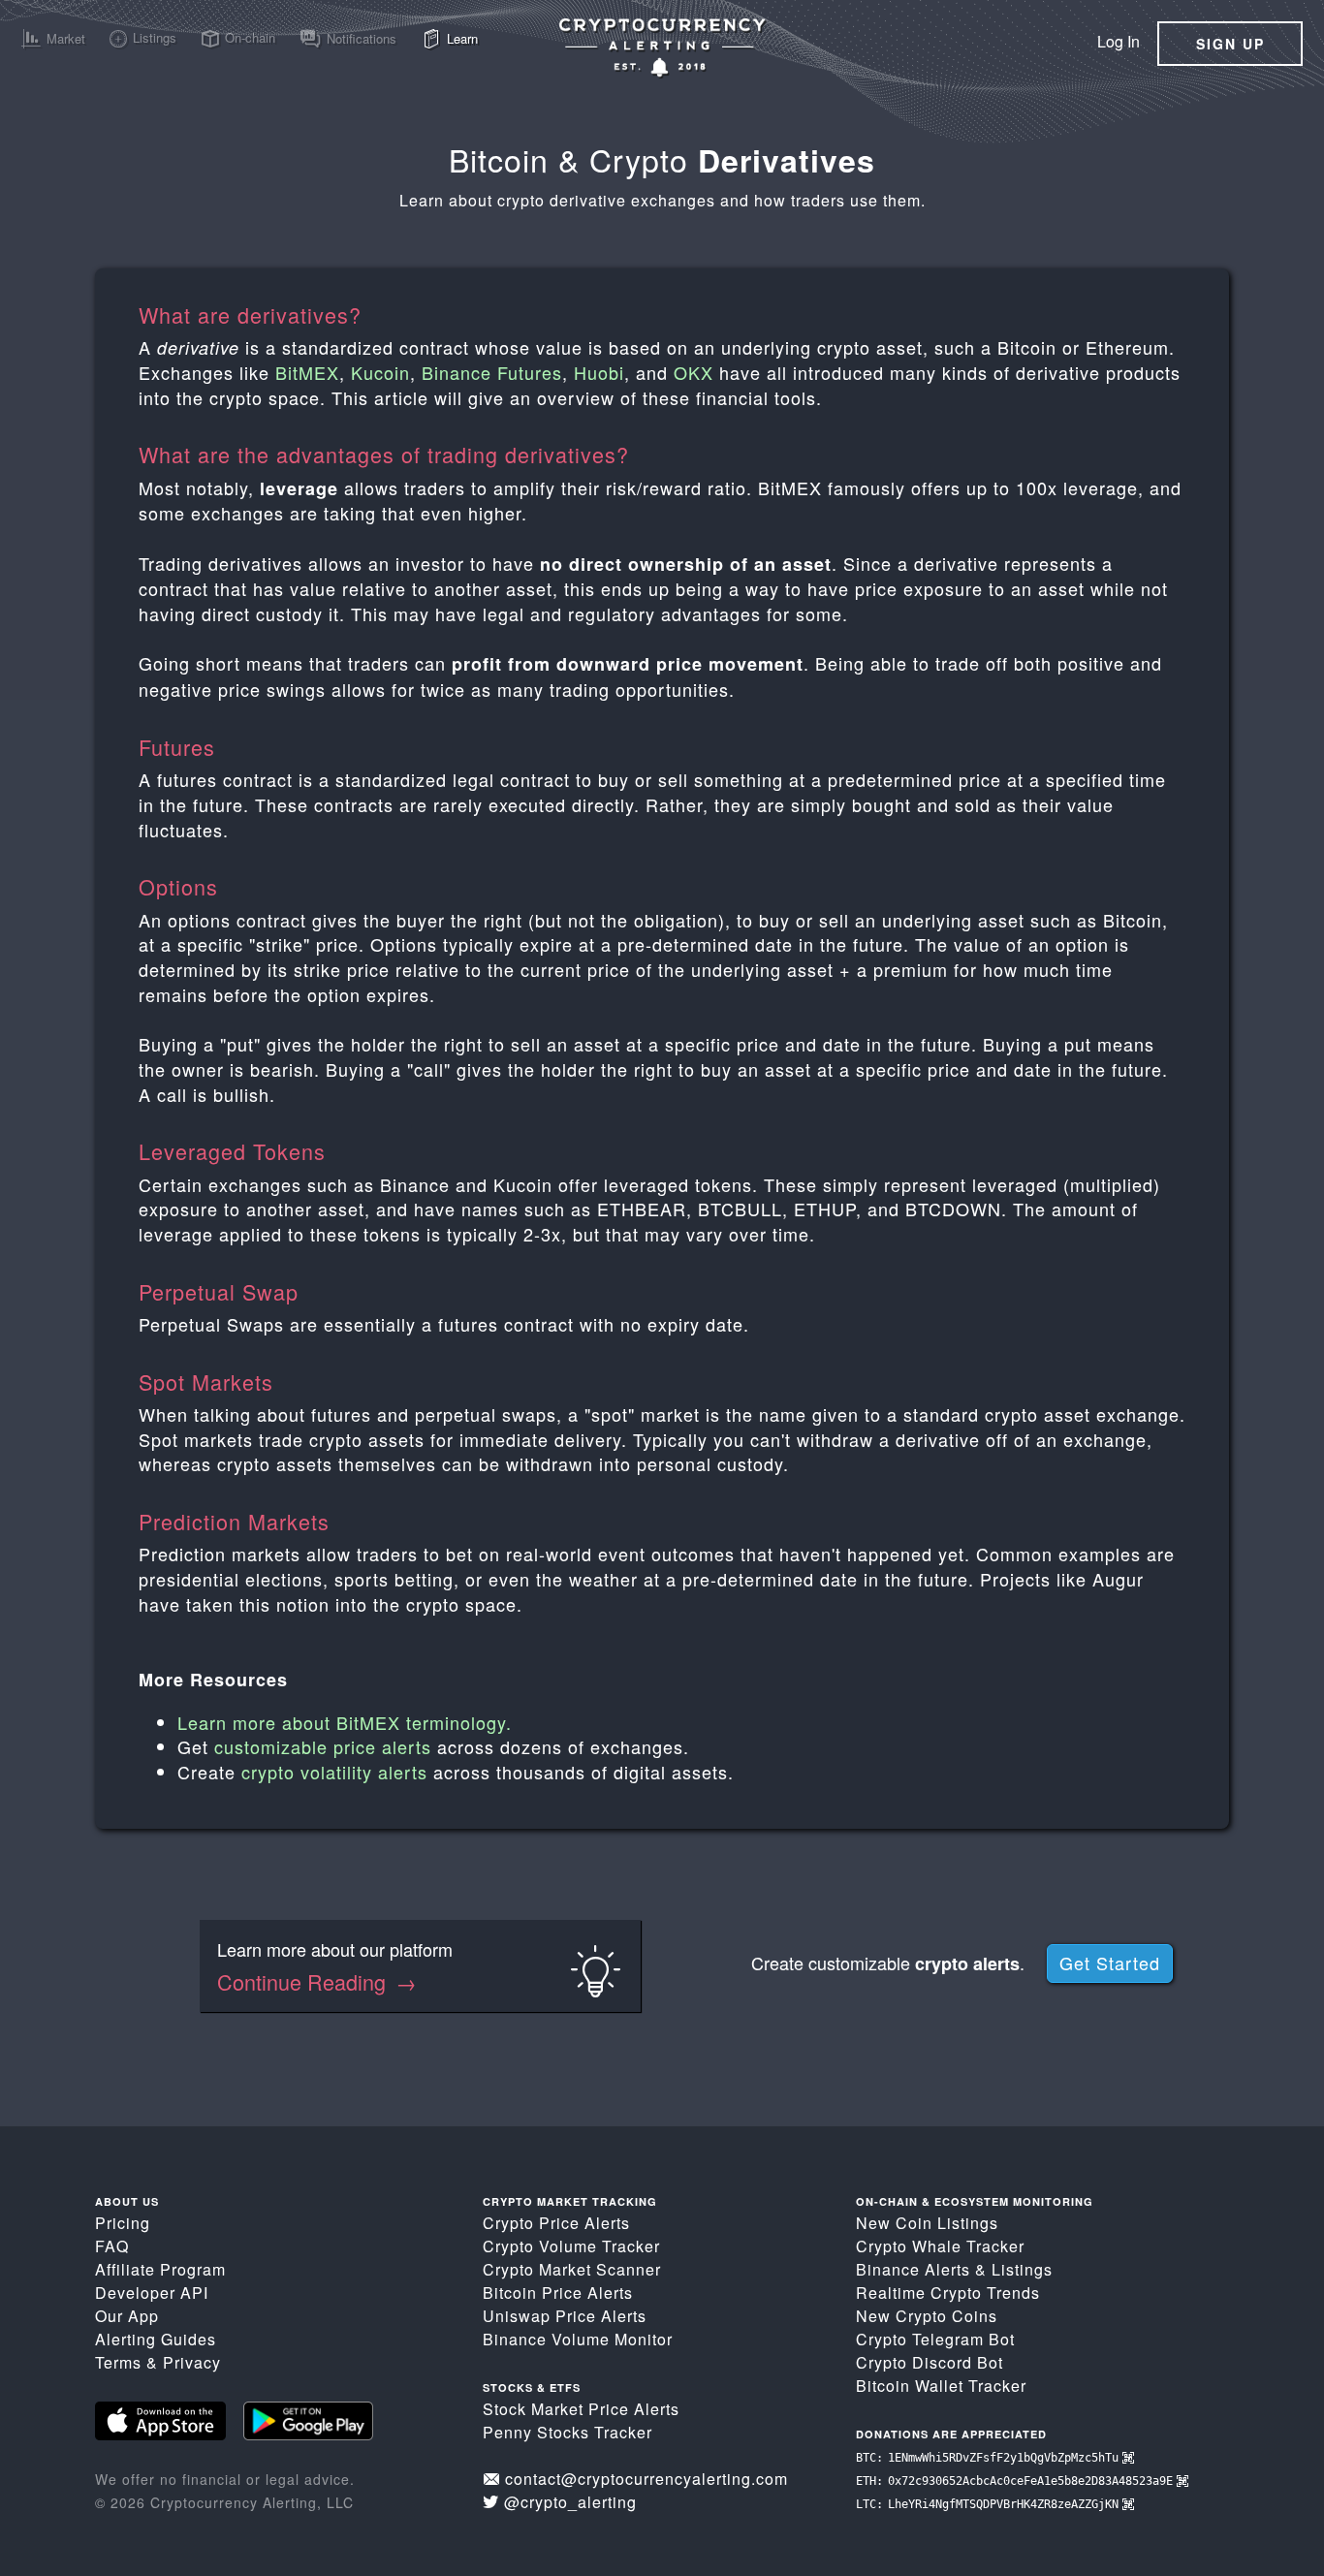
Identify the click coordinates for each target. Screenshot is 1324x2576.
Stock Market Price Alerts (581, 2409)
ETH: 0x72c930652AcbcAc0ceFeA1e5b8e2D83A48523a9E (1016, 2481)
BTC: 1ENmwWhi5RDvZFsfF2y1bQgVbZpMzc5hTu (989, 2458)
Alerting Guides (156, 2339)
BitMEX (307, 372)
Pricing (123, 2223)
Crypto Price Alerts (556, 2223)
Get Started (1110, 1963)
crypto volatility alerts (334, 1772)
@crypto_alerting (570, 2502)
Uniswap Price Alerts (565, 2316)
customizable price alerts (323, 1746)
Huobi (599, 372)
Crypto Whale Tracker (940, 2246)
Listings (1022, 2269)
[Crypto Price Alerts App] (662, 47)
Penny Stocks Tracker (567, 2432)
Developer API (152, 2293)
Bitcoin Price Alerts (558, 2293)
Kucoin (380, 372)
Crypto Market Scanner (572, 2269)
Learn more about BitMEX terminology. (345, 1722)
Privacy (192, 2362)
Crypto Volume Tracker (571, 2246)
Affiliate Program (160, 2269)
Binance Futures (492, 372)
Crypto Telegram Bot (935, 2339)
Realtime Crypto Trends (948, 2293)
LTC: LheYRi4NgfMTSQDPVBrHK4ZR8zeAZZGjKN (989, 2504)
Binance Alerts (913, 2269)
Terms (118, 2362)
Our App (127, 2316)
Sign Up (1230, 44)
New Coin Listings (927, 2223)
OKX (694, 372)
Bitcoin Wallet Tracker (941, 2386)
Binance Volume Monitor (578, 2339)
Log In (1119, 41)
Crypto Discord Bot (930, 2362)
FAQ (112, 2246)
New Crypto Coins (927, 2316)
